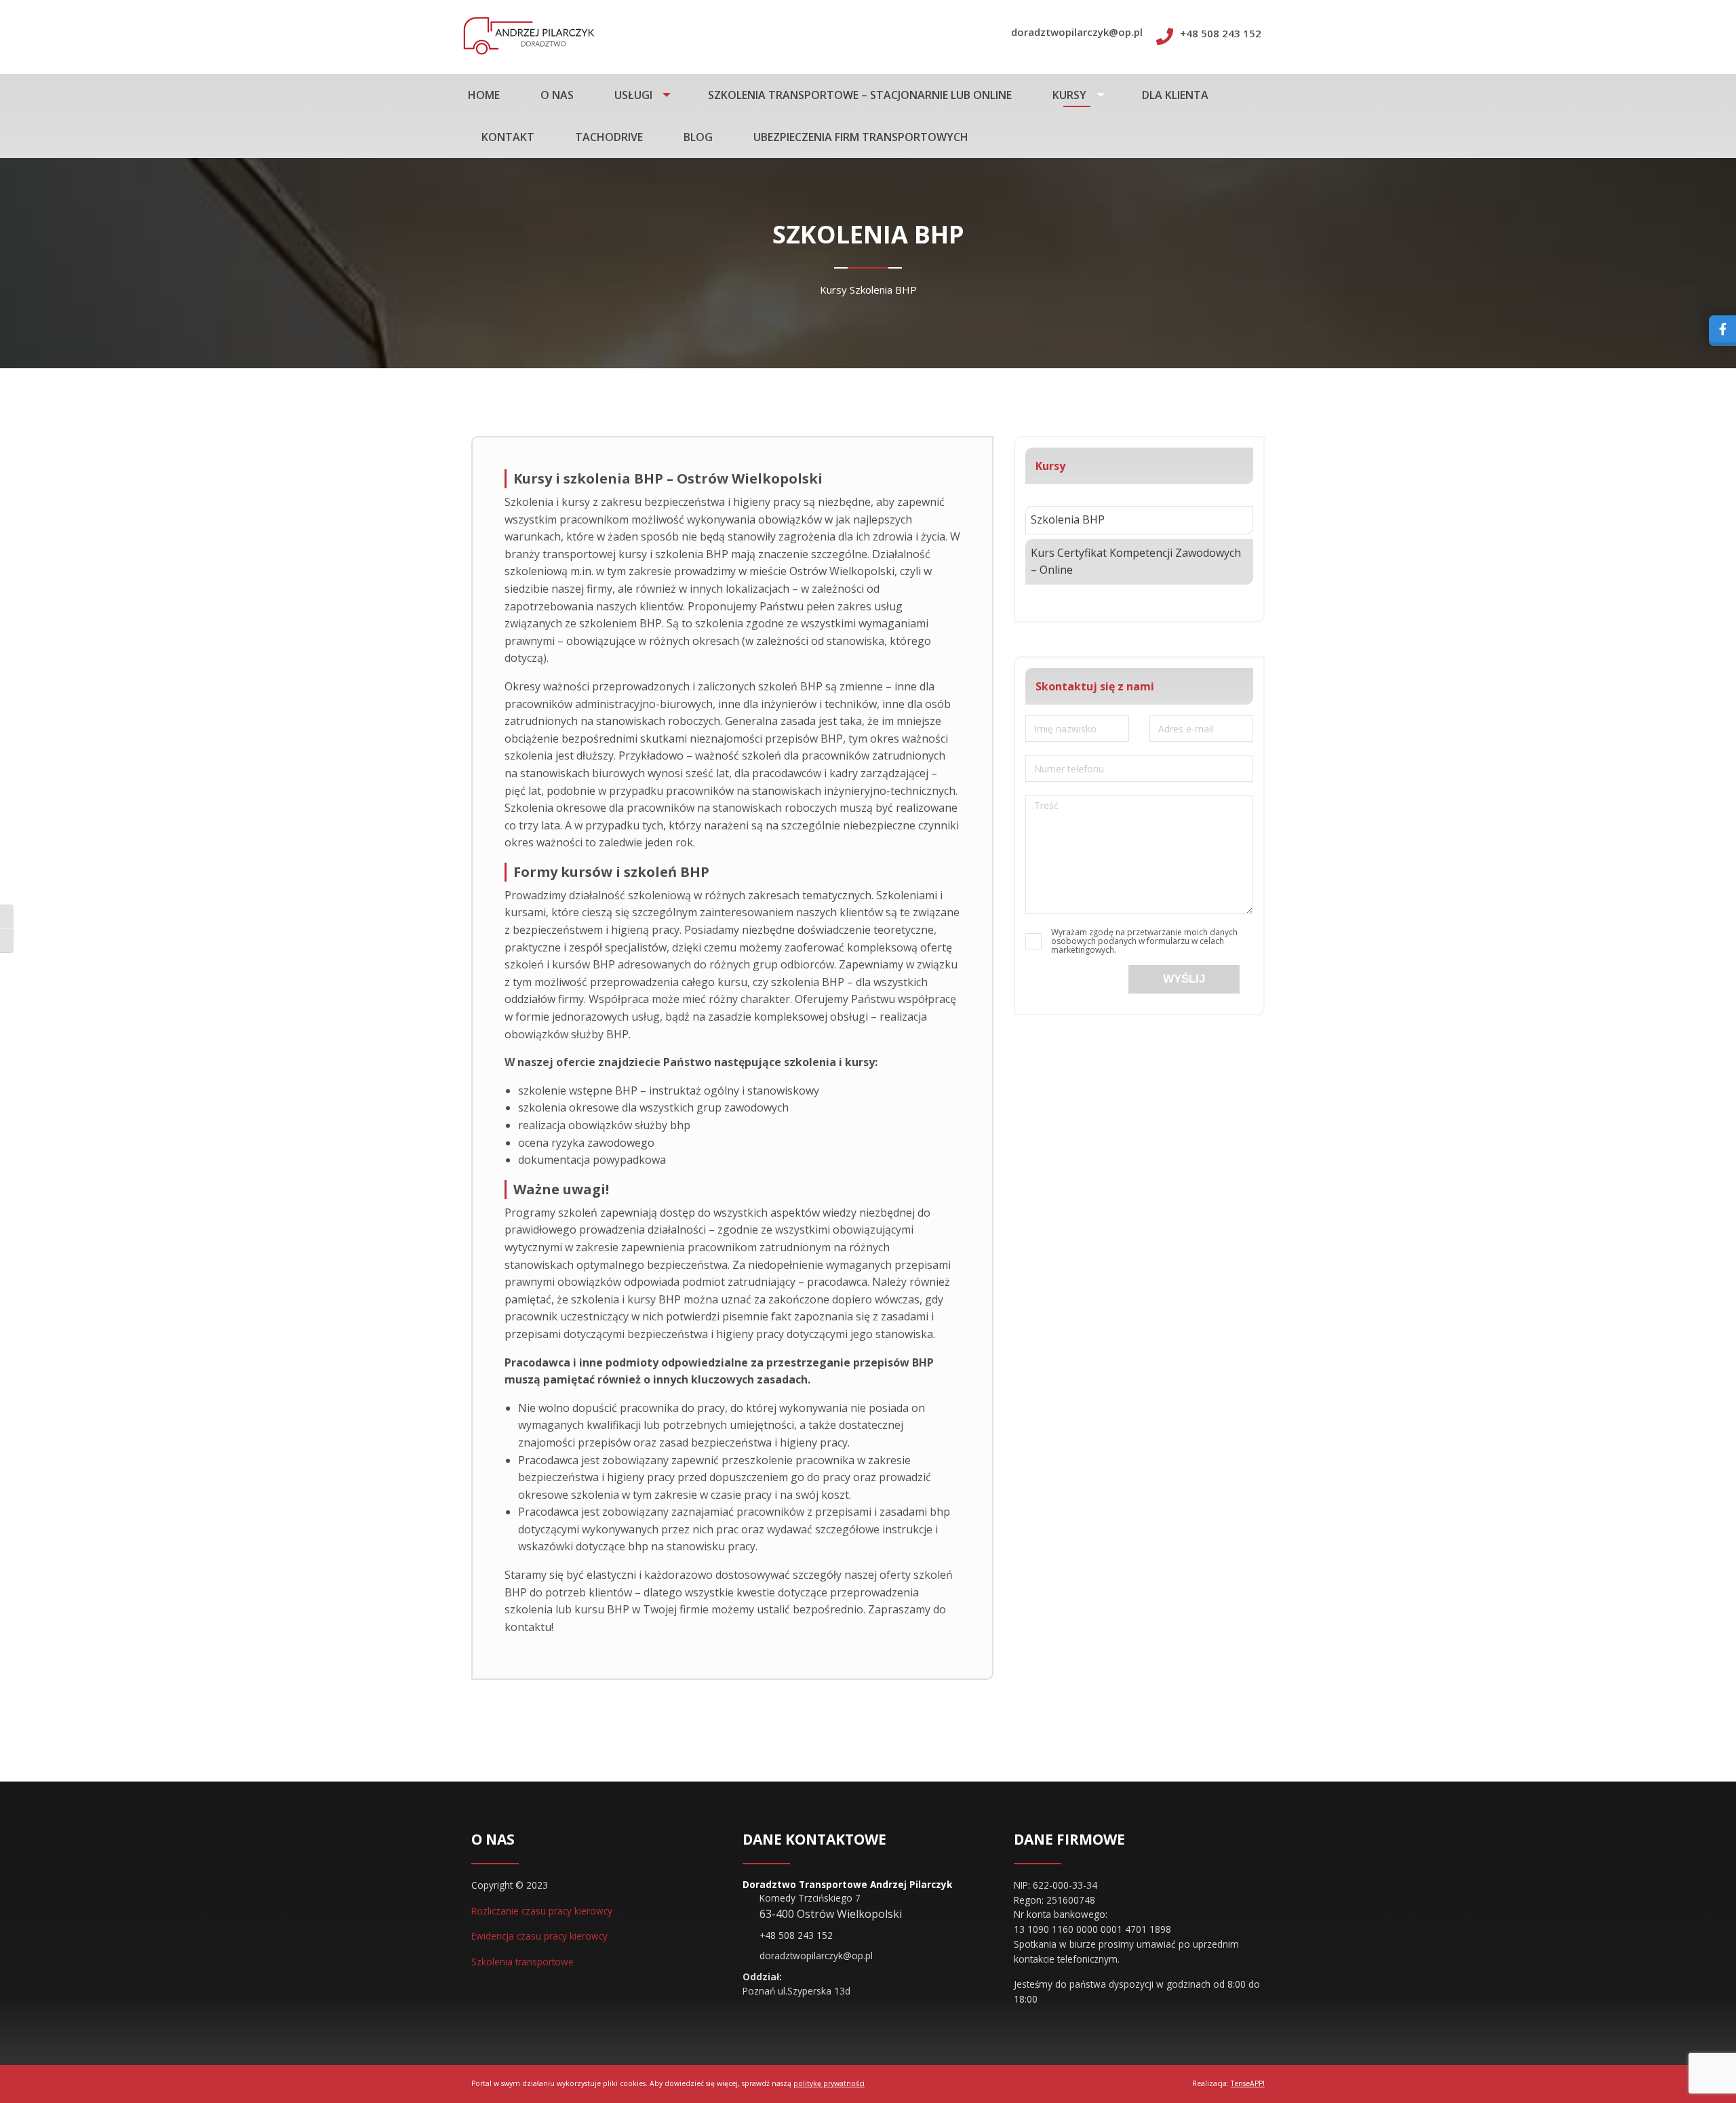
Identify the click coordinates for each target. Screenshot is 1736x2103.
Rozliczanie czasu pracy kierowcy (542, 1911)
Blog (698, 137)
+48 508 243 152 (1221, 33)
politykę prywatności (829, 2083)
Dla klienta (1175, 95)
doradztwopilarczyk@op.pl (1077, 32)
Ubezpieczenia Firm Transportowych (861, 137)
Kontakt (508, 137)
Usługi (633, 95)
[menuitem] (491, 95)
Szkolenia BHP (1068, 519)
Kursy (1069, 95)
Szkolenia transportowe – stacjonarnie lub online (860, 95)
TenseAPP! (1248, 2083)
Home (484, 95)
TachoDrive (609, 137)
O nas (557, 95)
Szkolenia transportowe (522, 1962)
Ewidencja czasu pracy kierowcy (539, 1936)
